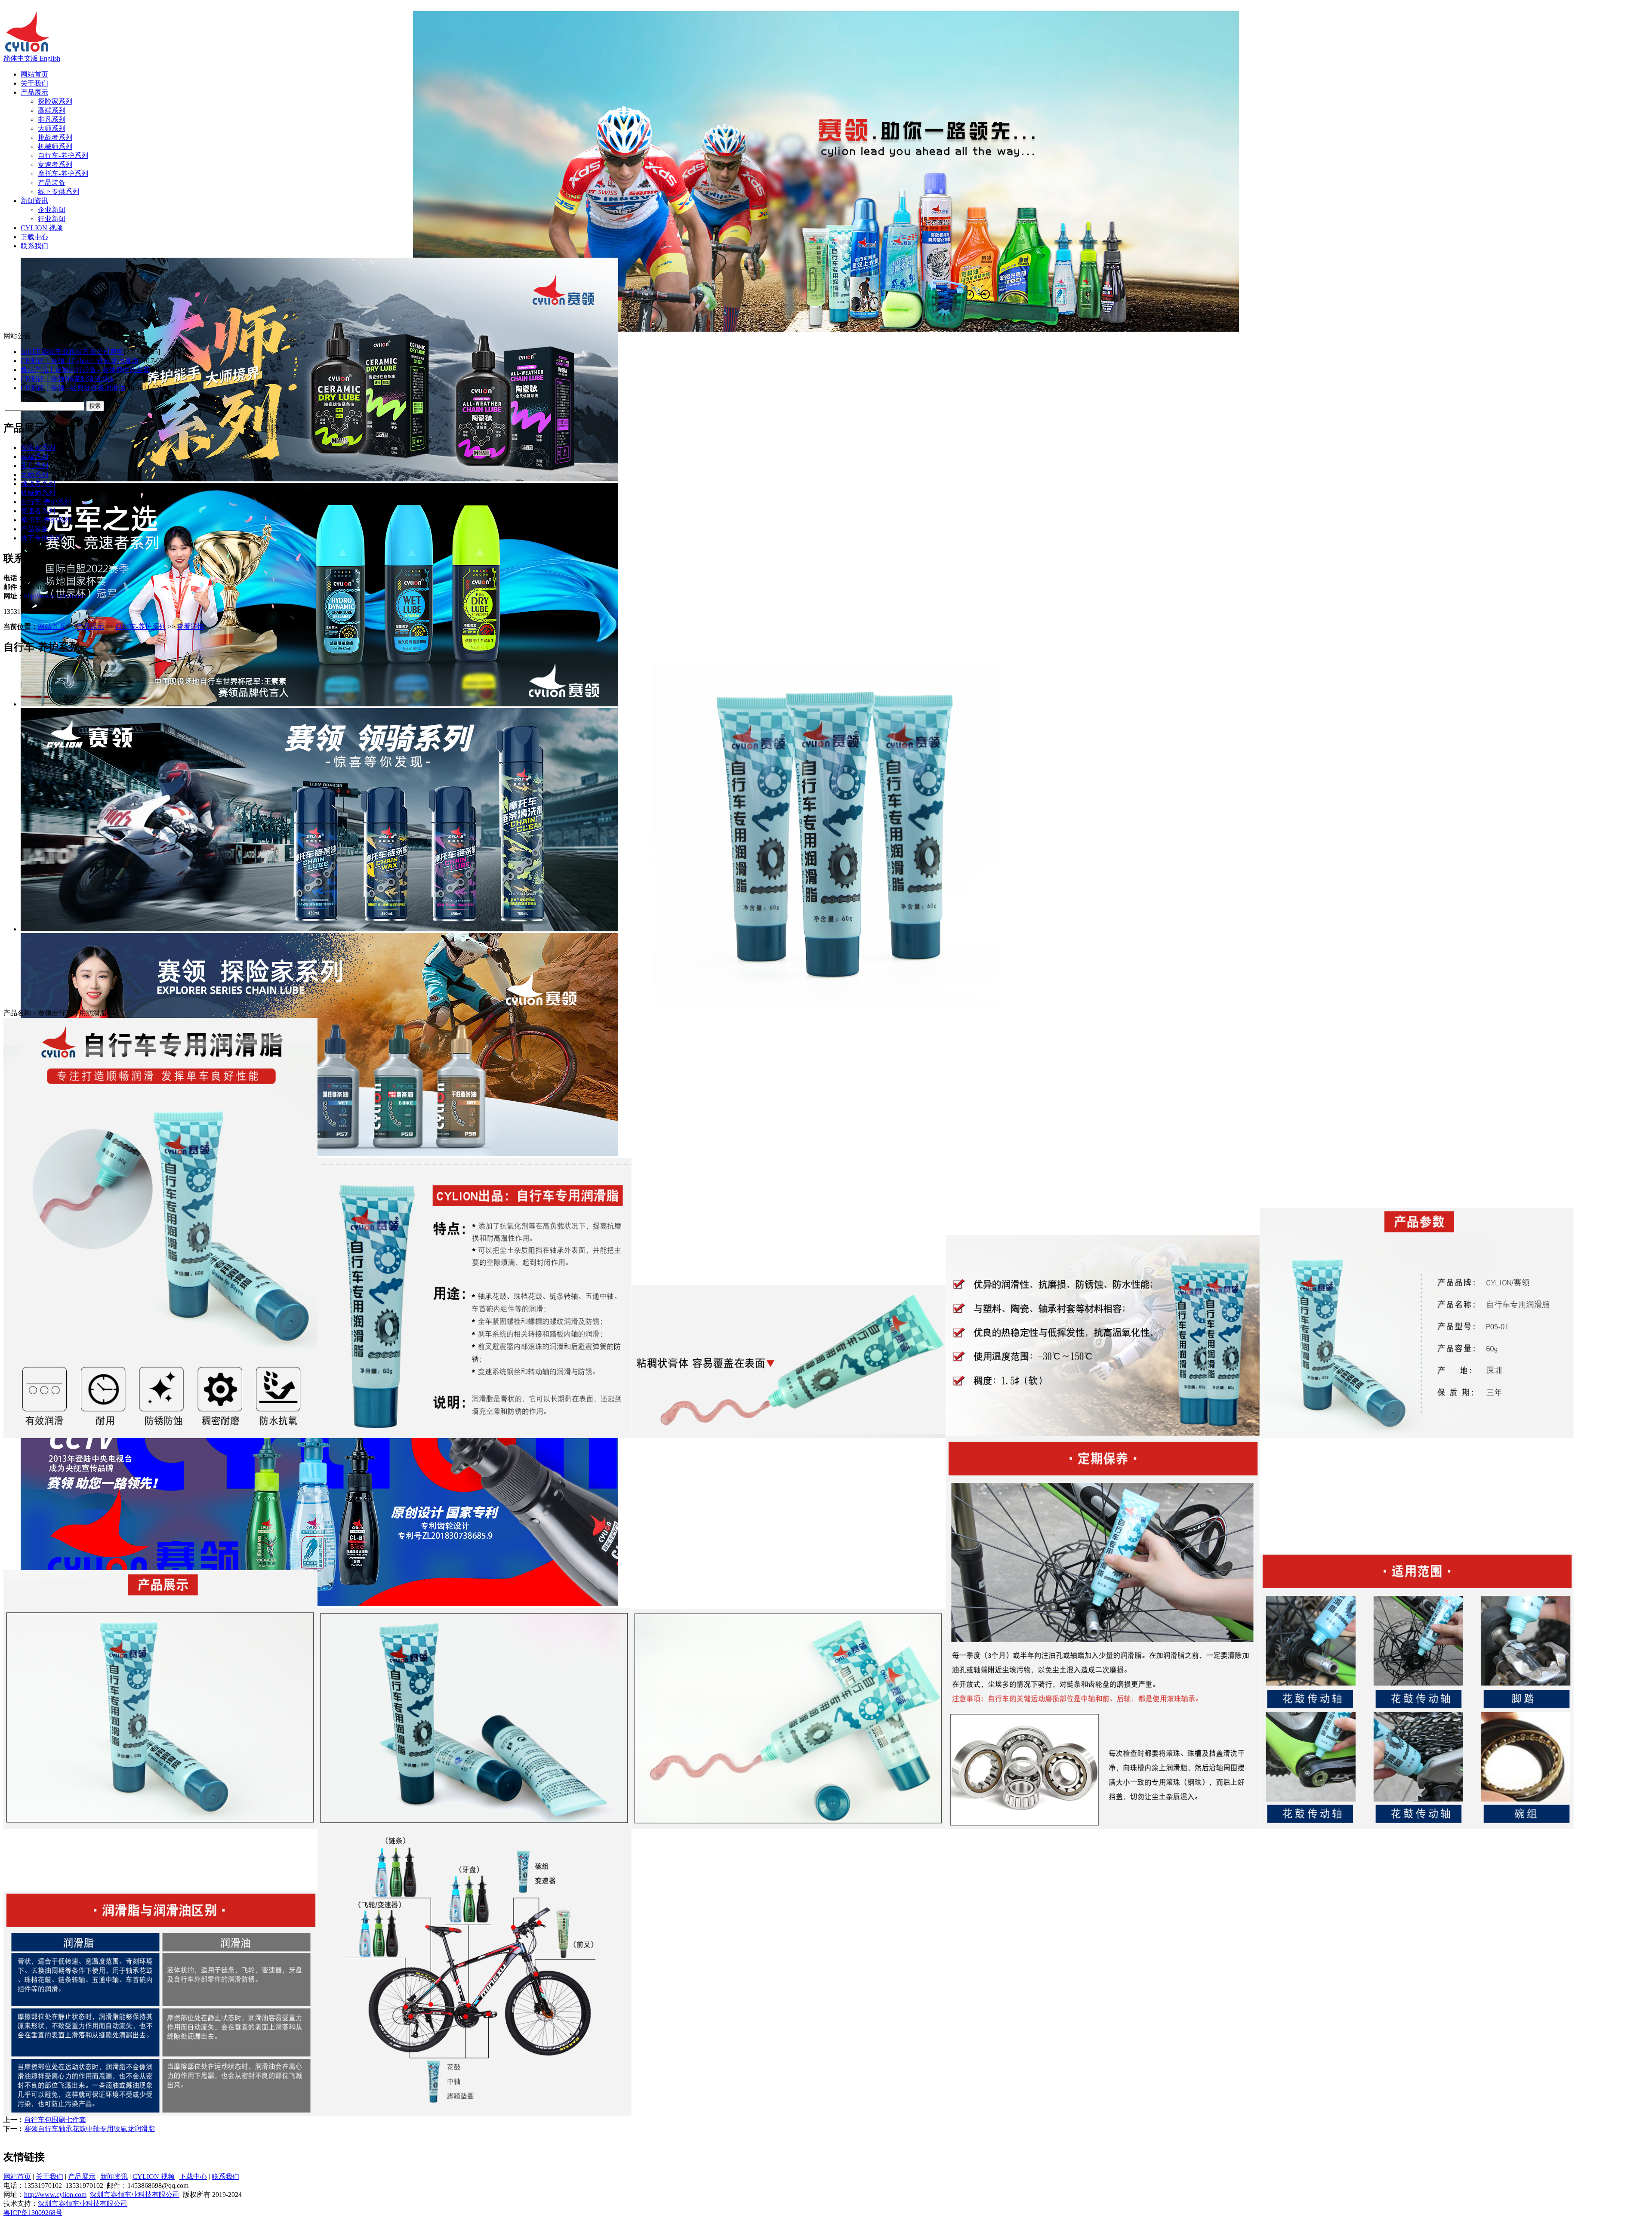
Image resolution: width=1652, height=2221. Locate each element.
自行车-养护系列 (63, 156)
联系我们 (34, 246)
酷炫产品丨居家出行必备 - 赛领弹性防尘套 (85, 370)
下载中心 (34, 237)
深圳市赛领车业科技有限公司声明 (72, 352)
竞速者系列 (55, 165)
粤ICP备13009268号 (33, 2213)
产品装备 (52, 183)
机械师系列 (55, 146)
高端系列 (52, 110)
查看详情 (191, 627)
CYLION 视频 (42, 228)
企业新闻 (52, 210)
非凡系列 (52, 119)
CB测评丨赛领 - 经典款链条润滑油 (73, 388)
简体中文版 (22, 58)
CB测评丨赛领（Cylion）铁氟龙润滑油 (79, 361)
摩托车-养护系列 (63, 174)
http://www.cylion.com (55, 596)
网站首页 (34, 74)
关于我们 (34, 83)
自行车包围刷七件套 (55, 2120)
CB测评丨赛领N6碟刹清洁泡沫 (68, 379)
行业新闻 (52, 219)
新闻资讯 (34, 201)
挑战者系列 (55, 137)
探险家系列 (55, 101)
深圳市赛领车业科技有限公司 (135, 2195)
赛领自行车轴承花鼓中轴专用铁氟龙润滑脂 (89, 2129)
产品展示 (34, 92)
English (50, 58)
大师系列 (52, 128)
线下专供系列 (59, 192)
